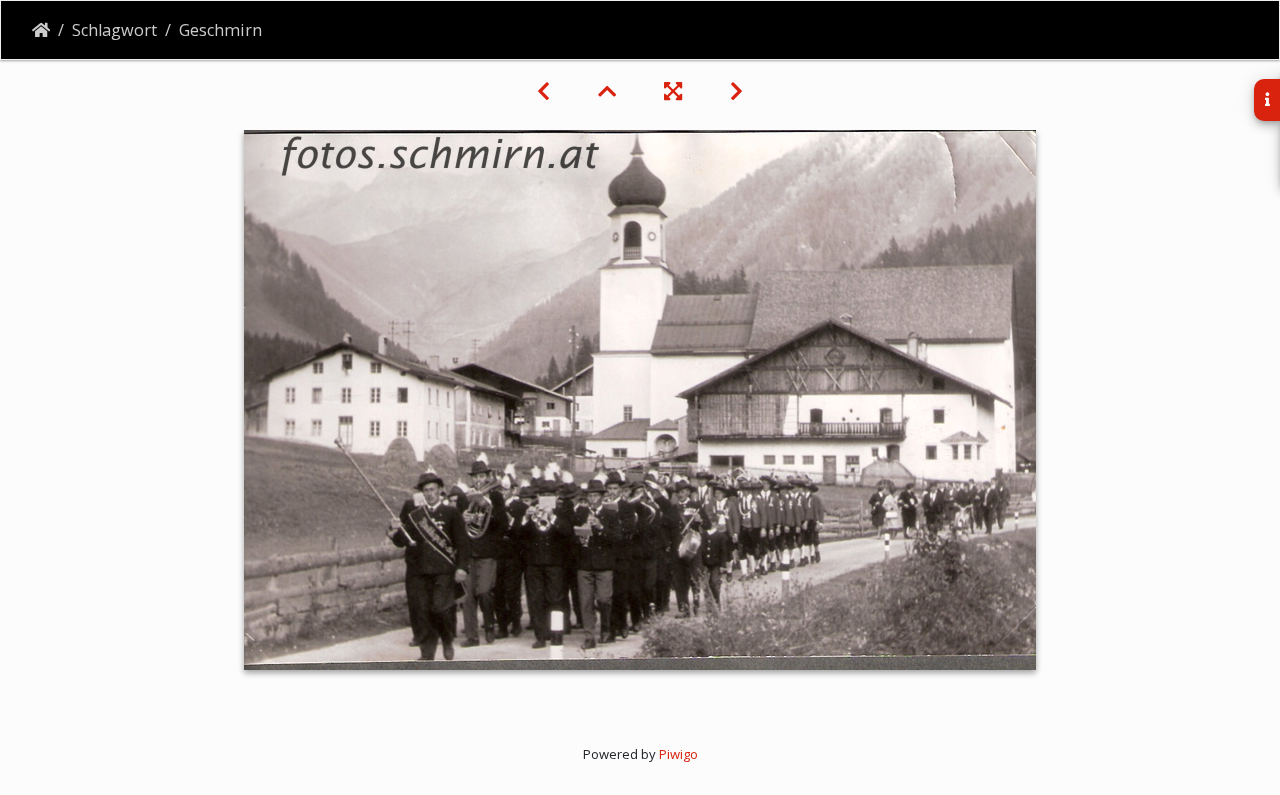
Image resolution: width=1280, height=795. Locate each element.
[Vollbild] (673, 91)
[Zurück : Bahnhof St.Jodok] (543, 91)
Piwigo (678, 754)
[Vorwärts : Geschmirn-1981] (736, 91)
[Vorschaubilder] (607, 91)
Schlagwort (114, 30)
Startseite (41, 30)
